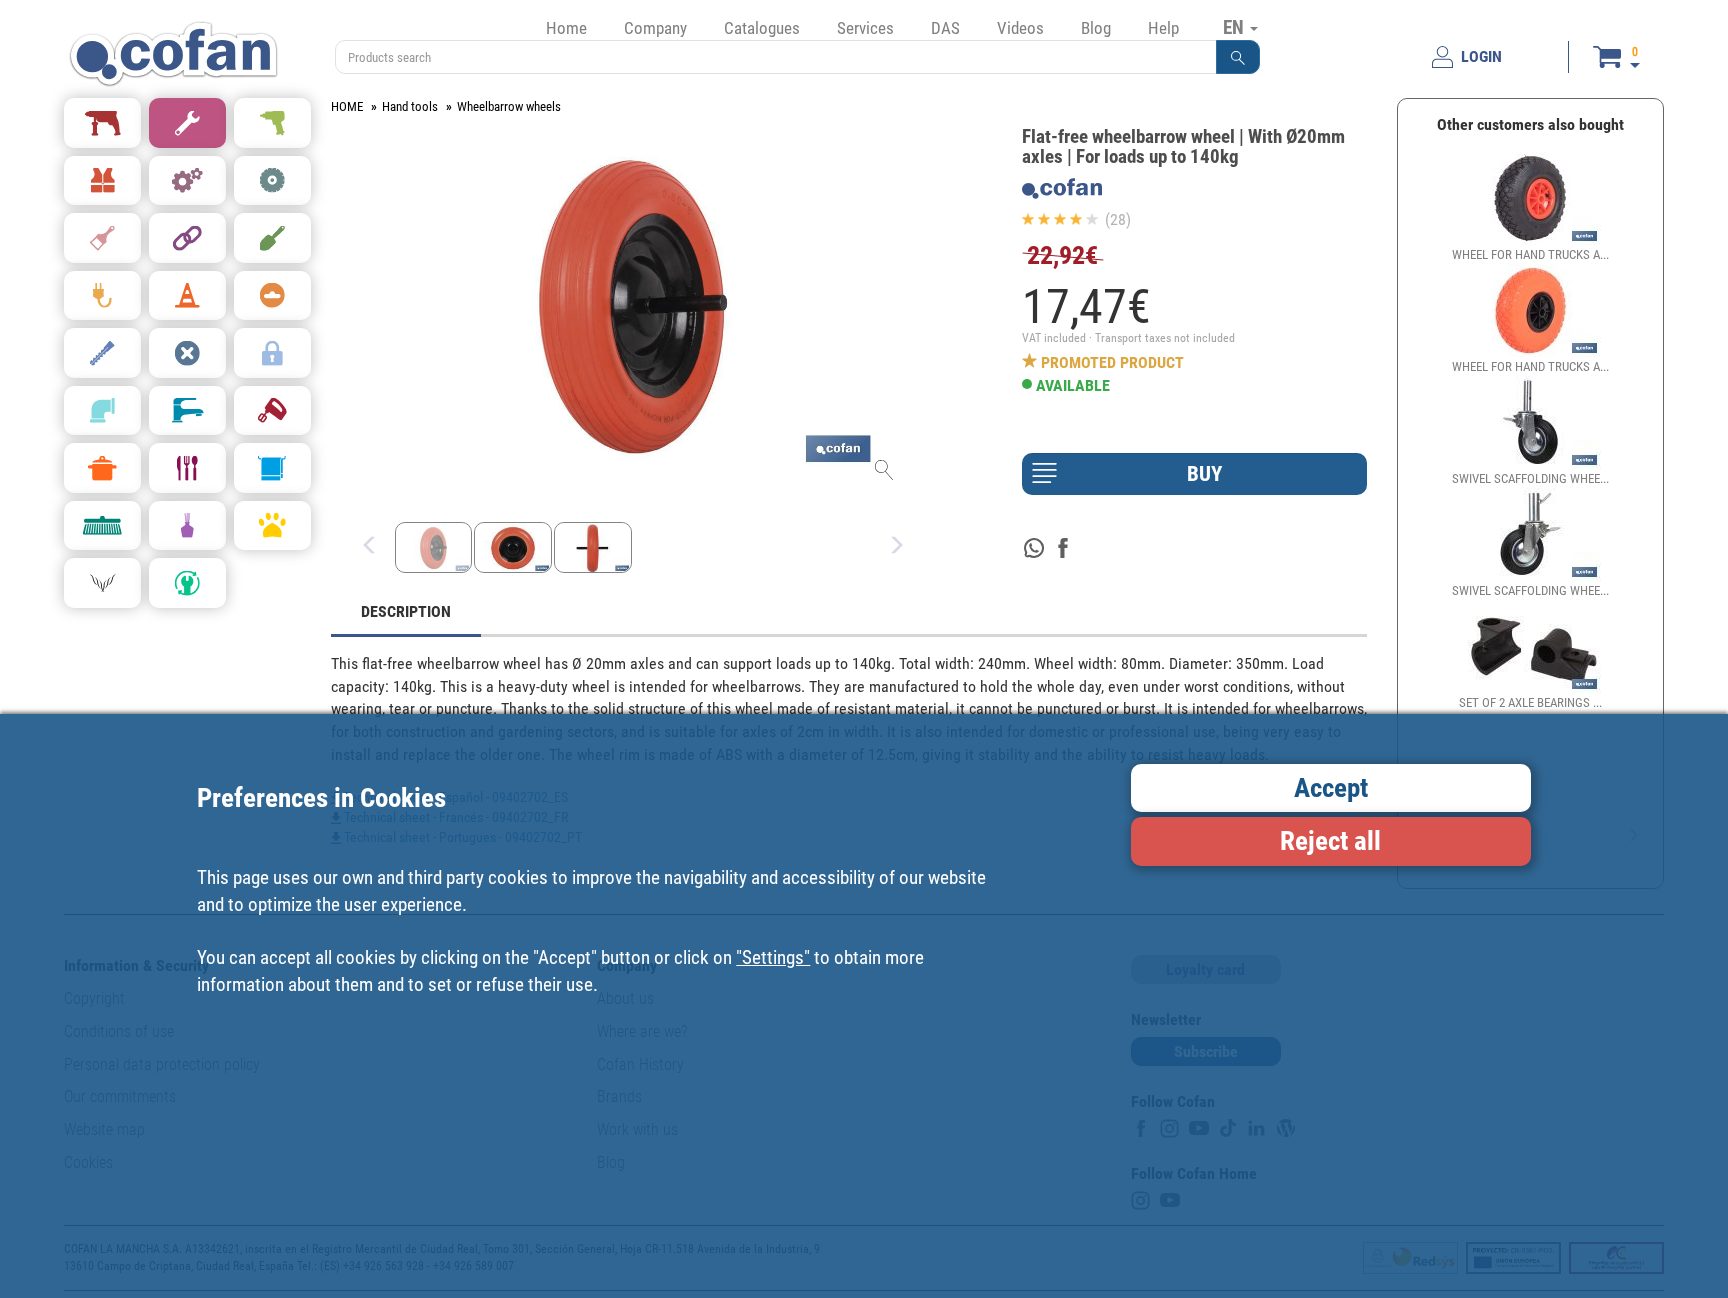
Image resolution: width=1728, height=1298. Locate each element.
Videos (1020, 28)
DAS (945, 28)
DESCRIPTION (406, 611)
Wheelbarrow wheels (509, 106)
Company (655, 28)
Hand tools (410, 106)
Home (566, 28)
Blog (1096, 28)
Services (865, 28)
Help (1163, 28)
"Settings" (773, 956)
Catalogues (762, 28)
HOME (347, 106)
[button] (1238, 57)
